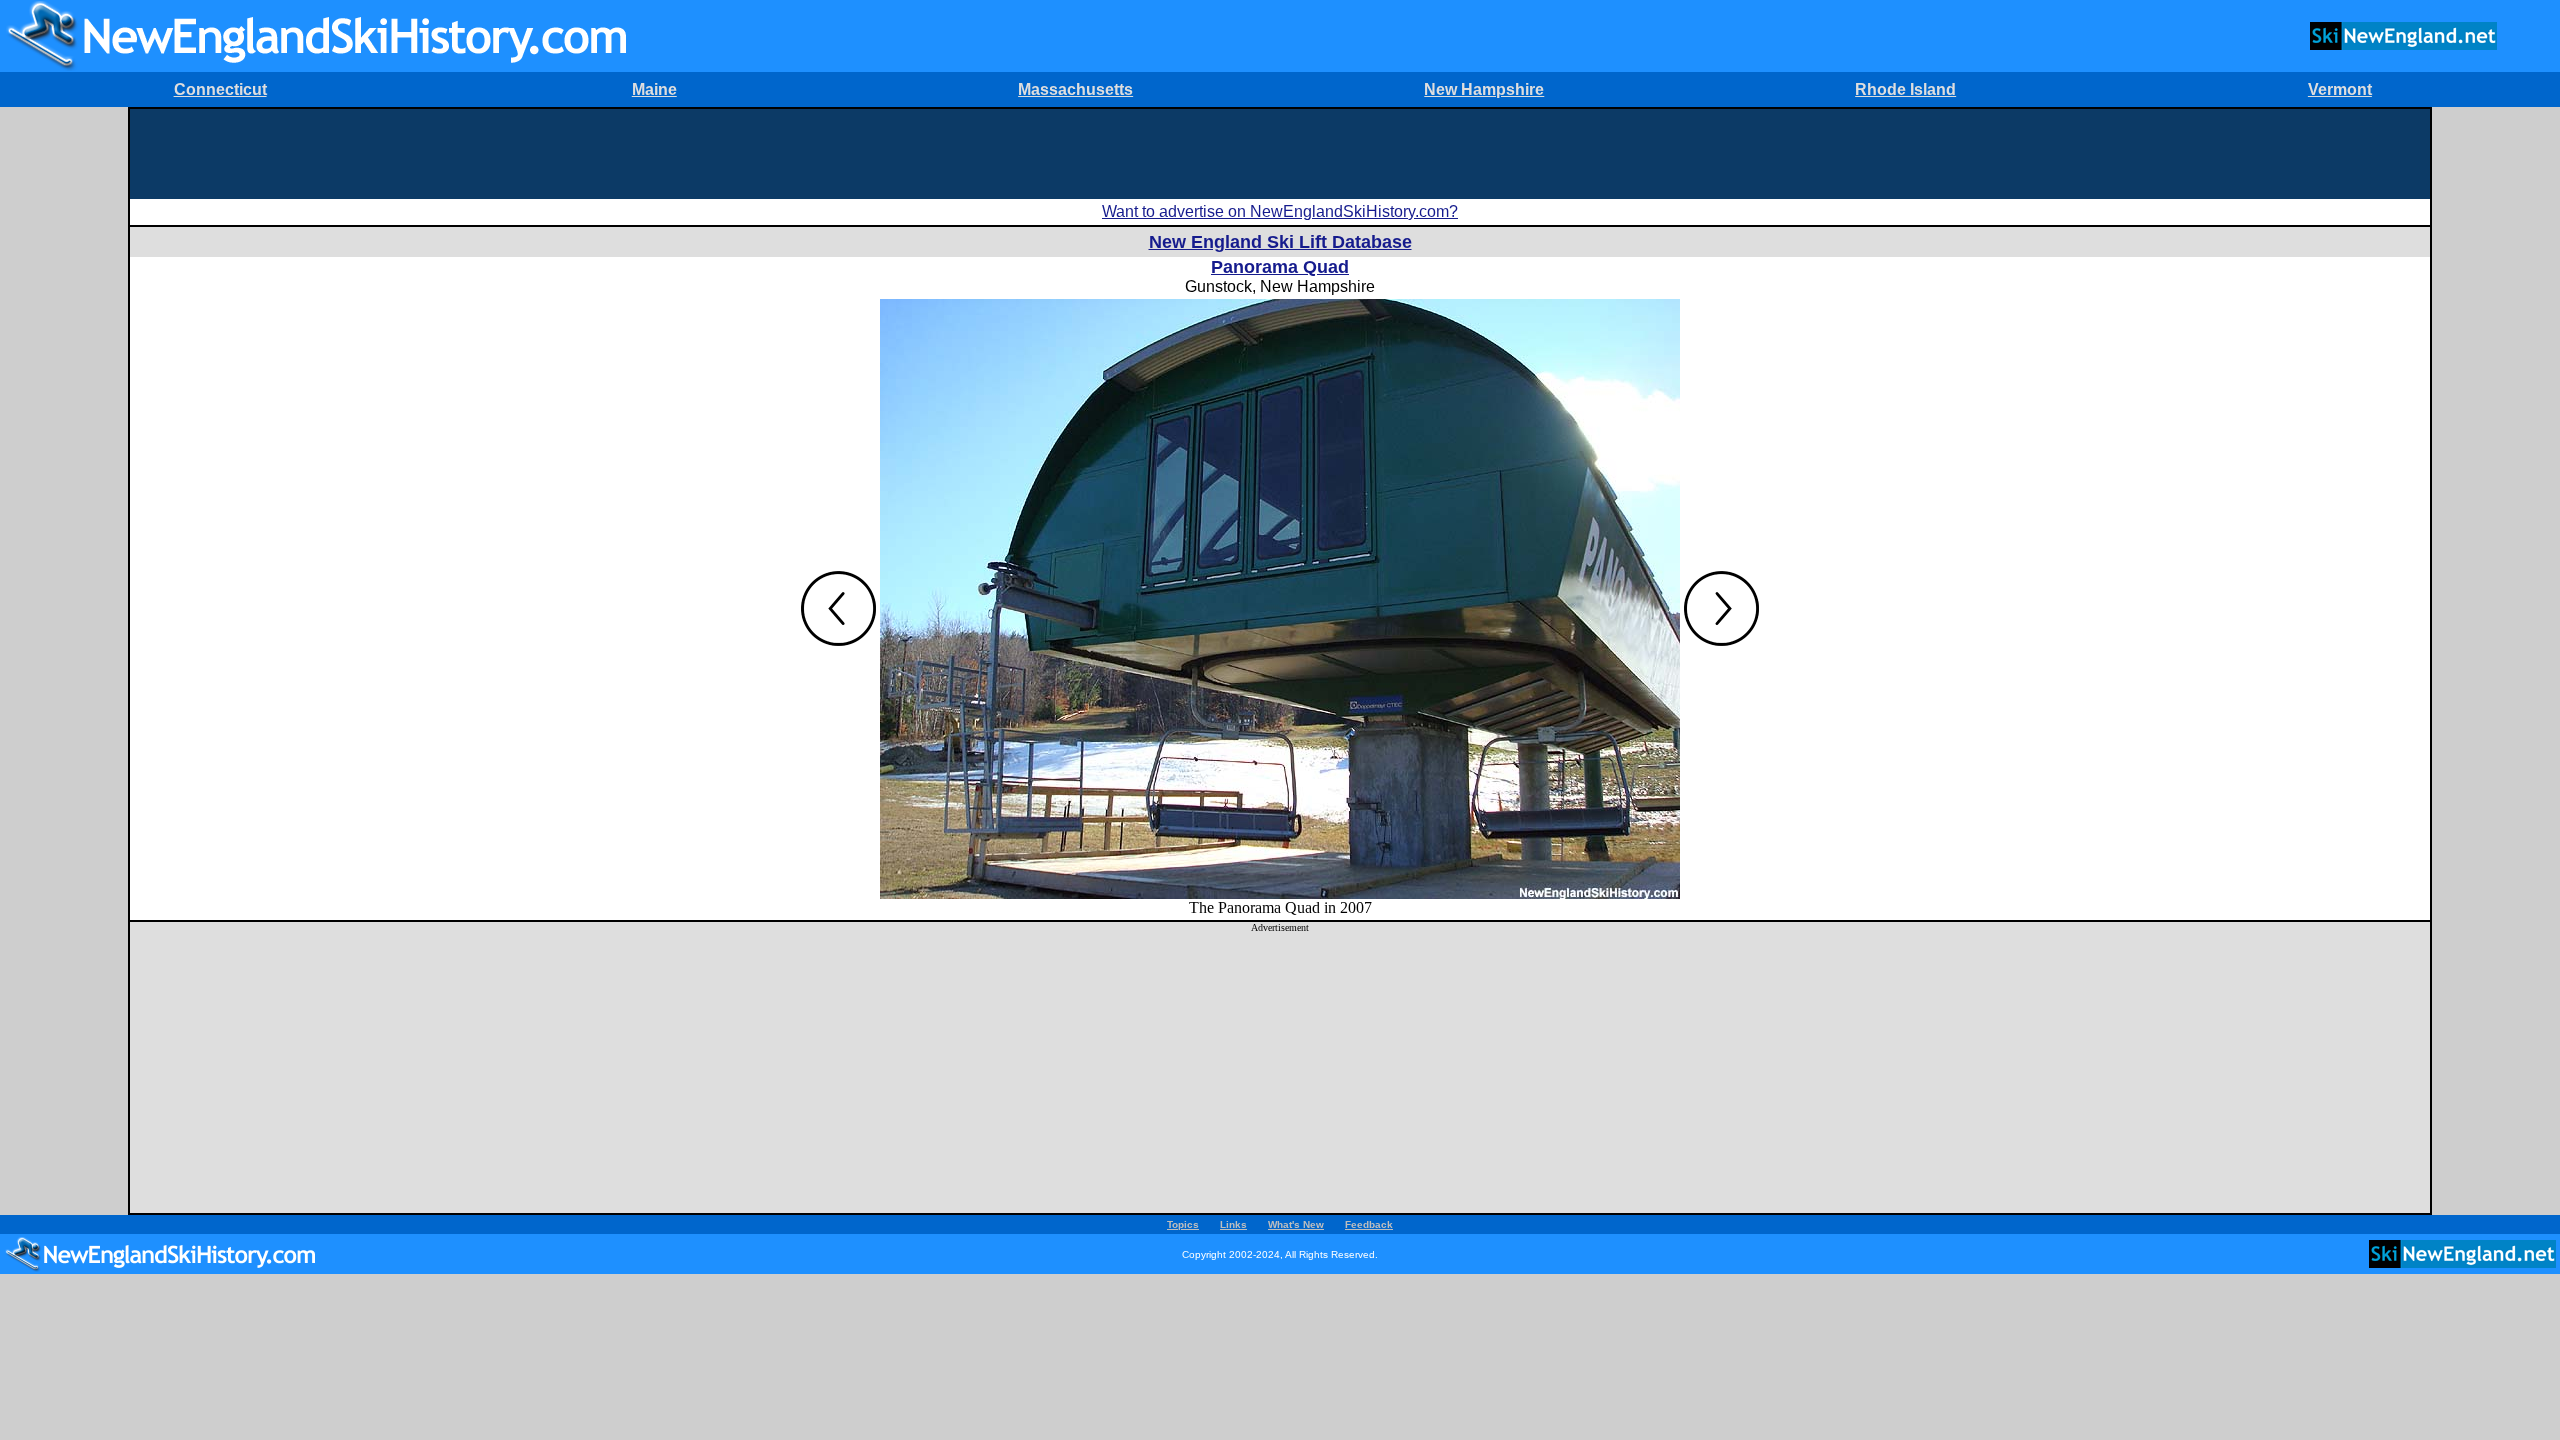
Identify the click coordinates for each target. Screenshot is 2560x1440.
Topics (1183, 1224)
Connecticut (220, 89)
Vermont (2340, 89)
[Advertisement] (1280, 154)
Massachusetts (1075, 89)
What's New (1296, 1224)
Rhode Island (1905, 89)
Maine (654, 89)
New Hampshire (1484, 89)
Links (1233, 1224)
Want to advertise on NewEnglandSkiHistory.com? (1280, 211)
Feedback (1369, 1224)
